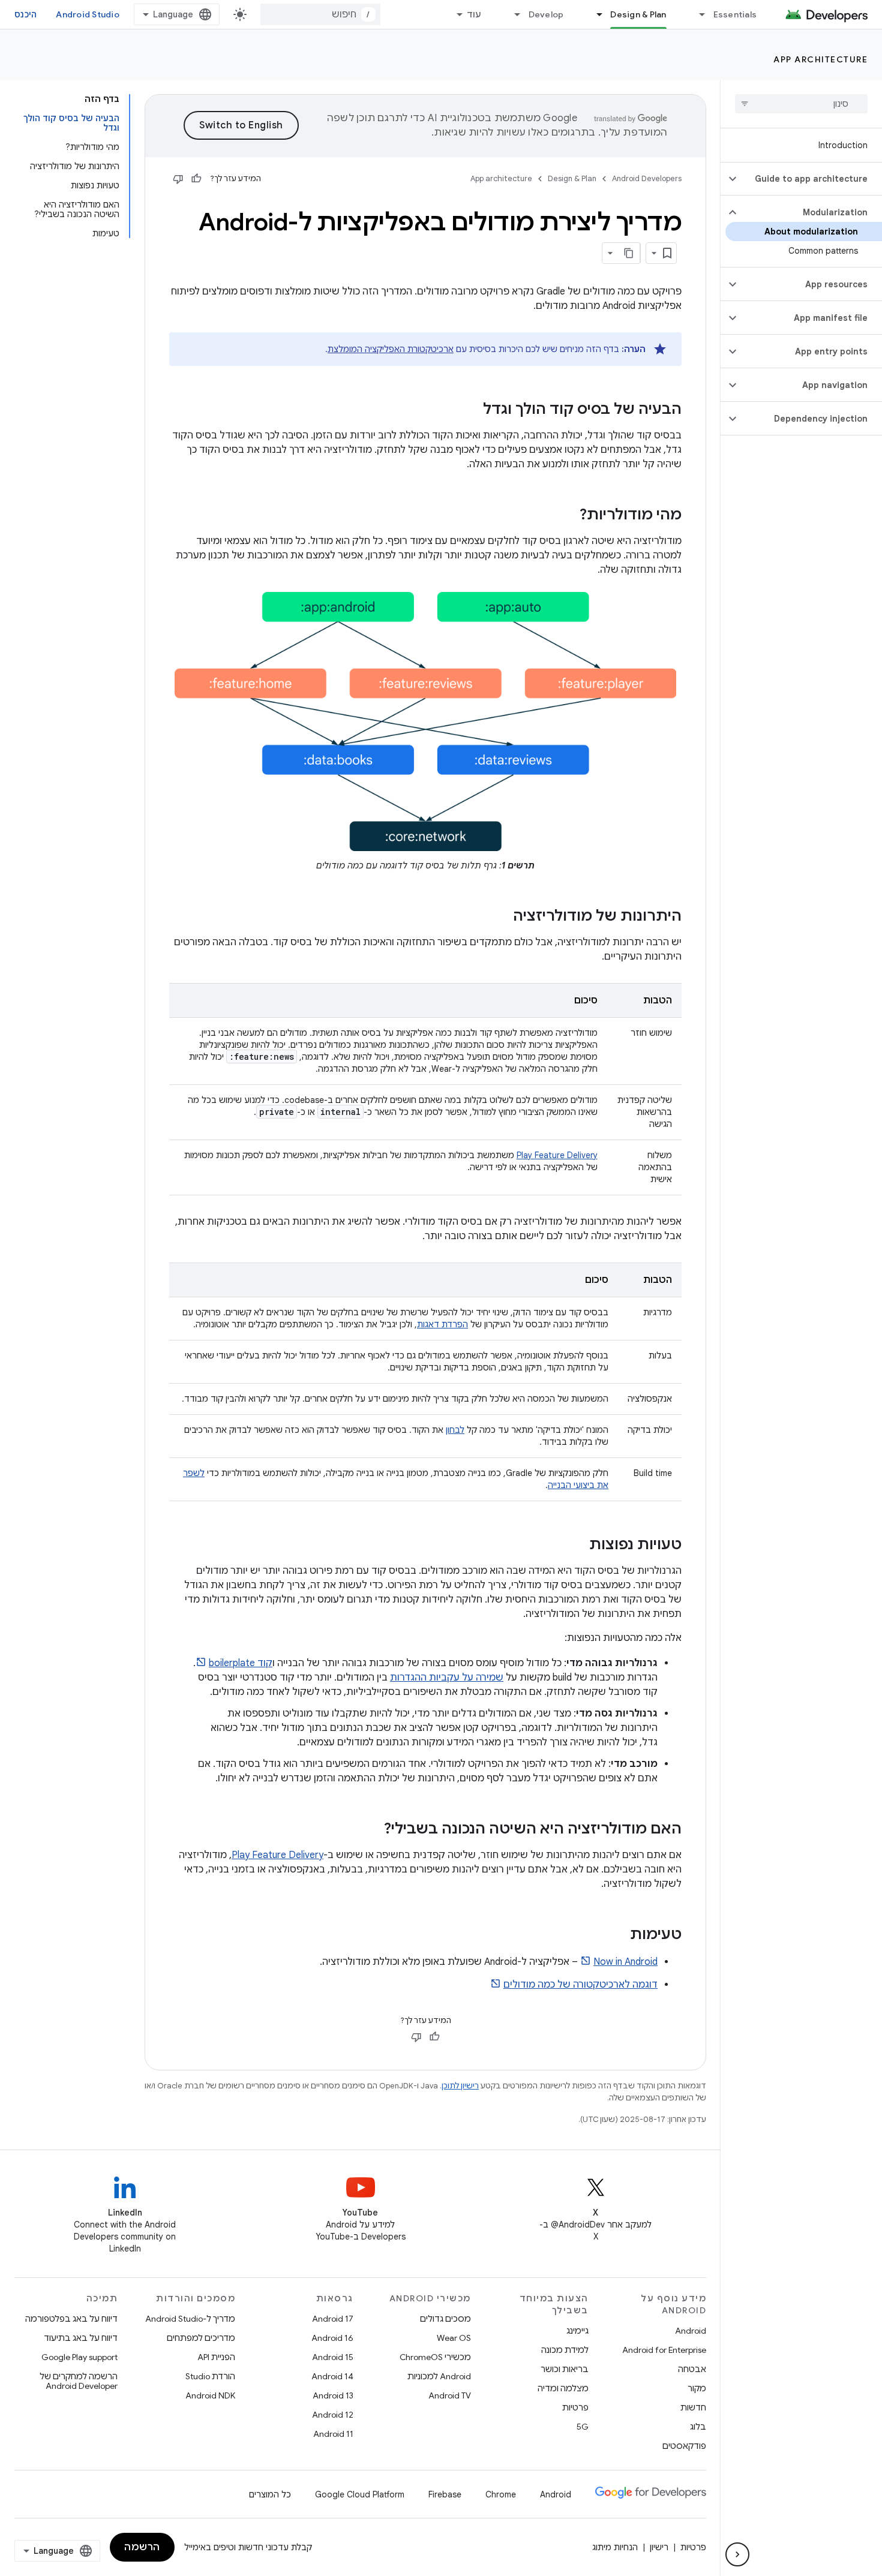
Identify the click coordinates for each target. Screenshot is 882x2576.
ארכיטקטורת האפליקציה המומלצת (391, 349)
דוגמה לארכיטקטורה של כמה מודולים (580, 1985)
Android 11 (333, 2434)
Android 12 (333, 2415)
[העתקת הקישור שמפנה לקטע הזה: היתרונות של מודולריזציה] (501, 917)
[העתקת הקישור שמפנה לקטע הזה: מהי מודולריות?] (568, 516)
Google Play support (79, 2357)
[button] (811, 179)
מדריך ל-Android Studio (190, 2319)
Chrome (501, 2494)
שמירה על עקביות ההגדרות (447, 1678)
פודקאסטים (684, 2446)
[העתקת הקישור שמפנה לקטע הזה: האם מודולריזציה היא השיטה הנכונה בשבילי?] (372, 1830)
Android (691, 2331)
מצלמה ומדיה (563, 2388)
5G (583, 2427)
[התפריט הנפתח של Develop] (512, 14)
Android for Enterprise (664, 2350)
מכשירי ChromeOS (435, 2357)
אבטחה (692, 2369)
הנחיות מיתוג (615, 2547)
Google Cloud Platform (360, 2494)
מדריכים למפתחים (201, 2338)
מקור (697, 2388)
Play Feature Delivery (557, 1155)
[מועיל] (196, 179)
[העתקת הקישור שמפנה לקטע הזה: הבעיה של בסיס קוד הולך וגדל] (471, 410)
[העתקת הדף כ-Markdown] (629, 253)
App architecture (820, 59)
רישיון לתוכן (460, 2086)
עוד (474, 14)
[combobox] (320, 14)
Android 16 (332, 2338)
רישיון (659, 2547)
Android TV (450, 2395)
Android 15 (333, 2357)
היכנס (25, 14)
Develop (546, 14)
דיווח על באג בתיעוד (81, 2338)
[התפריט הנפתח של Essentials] (697, 14)
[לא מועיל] (178, 179)
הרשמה (142, 2547)
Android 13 (333, 2395)
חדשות (693, 2407)
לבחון (455, 1430)
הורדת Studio (210, 2376)
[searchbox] (801, 104)
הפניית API (216, 2357)
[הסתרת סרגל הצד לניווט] (737, 2554)
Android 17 (333, 2319)
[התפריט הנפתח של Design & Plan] (594, 14)
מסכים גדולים (445, 2319)
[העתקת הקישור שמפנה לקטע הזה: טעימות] (618, 1935)
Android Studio (88, 14)
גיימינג (577, 2331)
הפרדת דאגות (442, 1324)
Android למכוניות (439, 2376)
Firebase (445, 2494)
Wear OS (454, 2338)
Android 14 (332, 2376)
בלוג (698, 2427)
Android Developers (647, 178)
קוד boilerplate (241, 1663)
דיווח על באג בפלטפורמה (71, 2319)
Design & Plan (638, 14)
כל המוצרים (270, 2494)
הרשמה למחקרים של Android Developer (79, 2381)
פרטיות (575, 2407)
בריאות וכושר (565, 2369)
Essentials (735, 14)
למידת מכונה (565, 2350)
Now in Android (625, 1962)
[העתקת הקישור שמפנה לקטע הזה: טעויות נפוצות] (577, 1546)
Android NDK (210, 2395)
